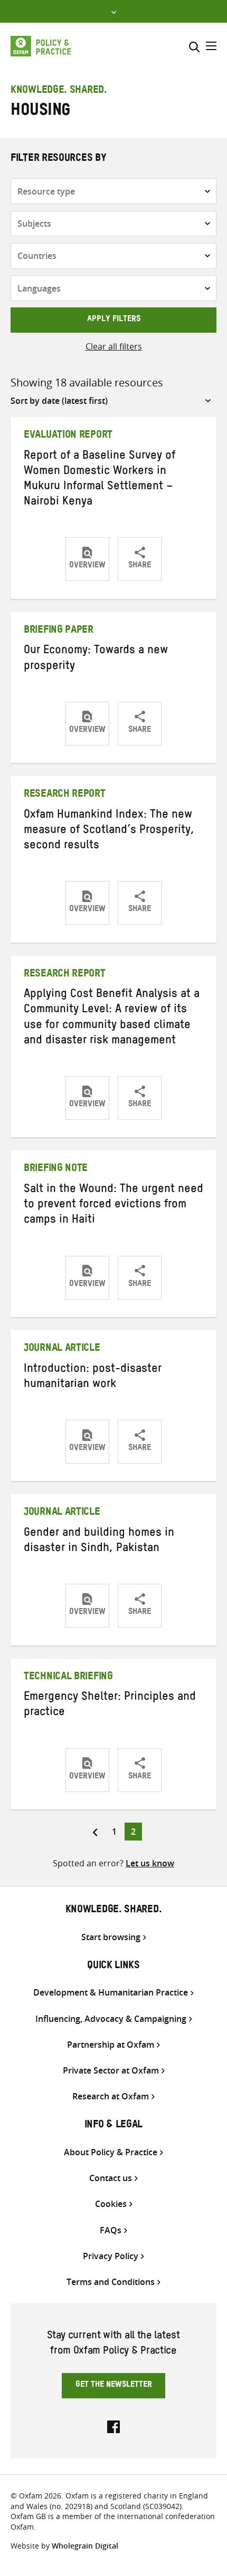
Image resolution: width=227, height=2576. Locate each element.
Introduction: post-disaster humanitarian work (93, 1378)
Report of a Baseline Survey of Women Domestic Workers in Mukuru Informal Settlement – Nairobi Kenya (100, 480)
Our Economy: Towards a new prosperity (96, 659)
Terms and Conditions (111, 2282)
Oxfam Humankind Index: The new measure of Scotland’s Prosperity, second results (109, 831)
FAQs (111, 2230)
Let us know (150, 1863)
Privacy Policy (111, 2256)
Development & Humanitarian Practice (111, 1993)
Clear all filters (114, 346)
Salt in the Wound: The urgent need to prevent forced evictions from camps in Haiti (113, 1206)
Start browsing (111, 1937)
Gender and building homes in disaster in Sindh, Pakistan (99, 1542)
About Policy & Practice (111, 2152)
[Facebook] (113, 2426)
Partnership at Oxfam (111, 2045)
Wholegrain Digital (85, 2546)
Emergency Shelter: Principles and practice (110, 1706)
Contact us (111, 2178)
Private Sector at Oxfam (111, 2071)
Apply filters (114, 320)
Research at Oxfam (111, 2096)
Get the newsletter (114, 2386)
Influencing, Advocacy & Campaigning (111, 2019)
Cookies (111, 2204)
